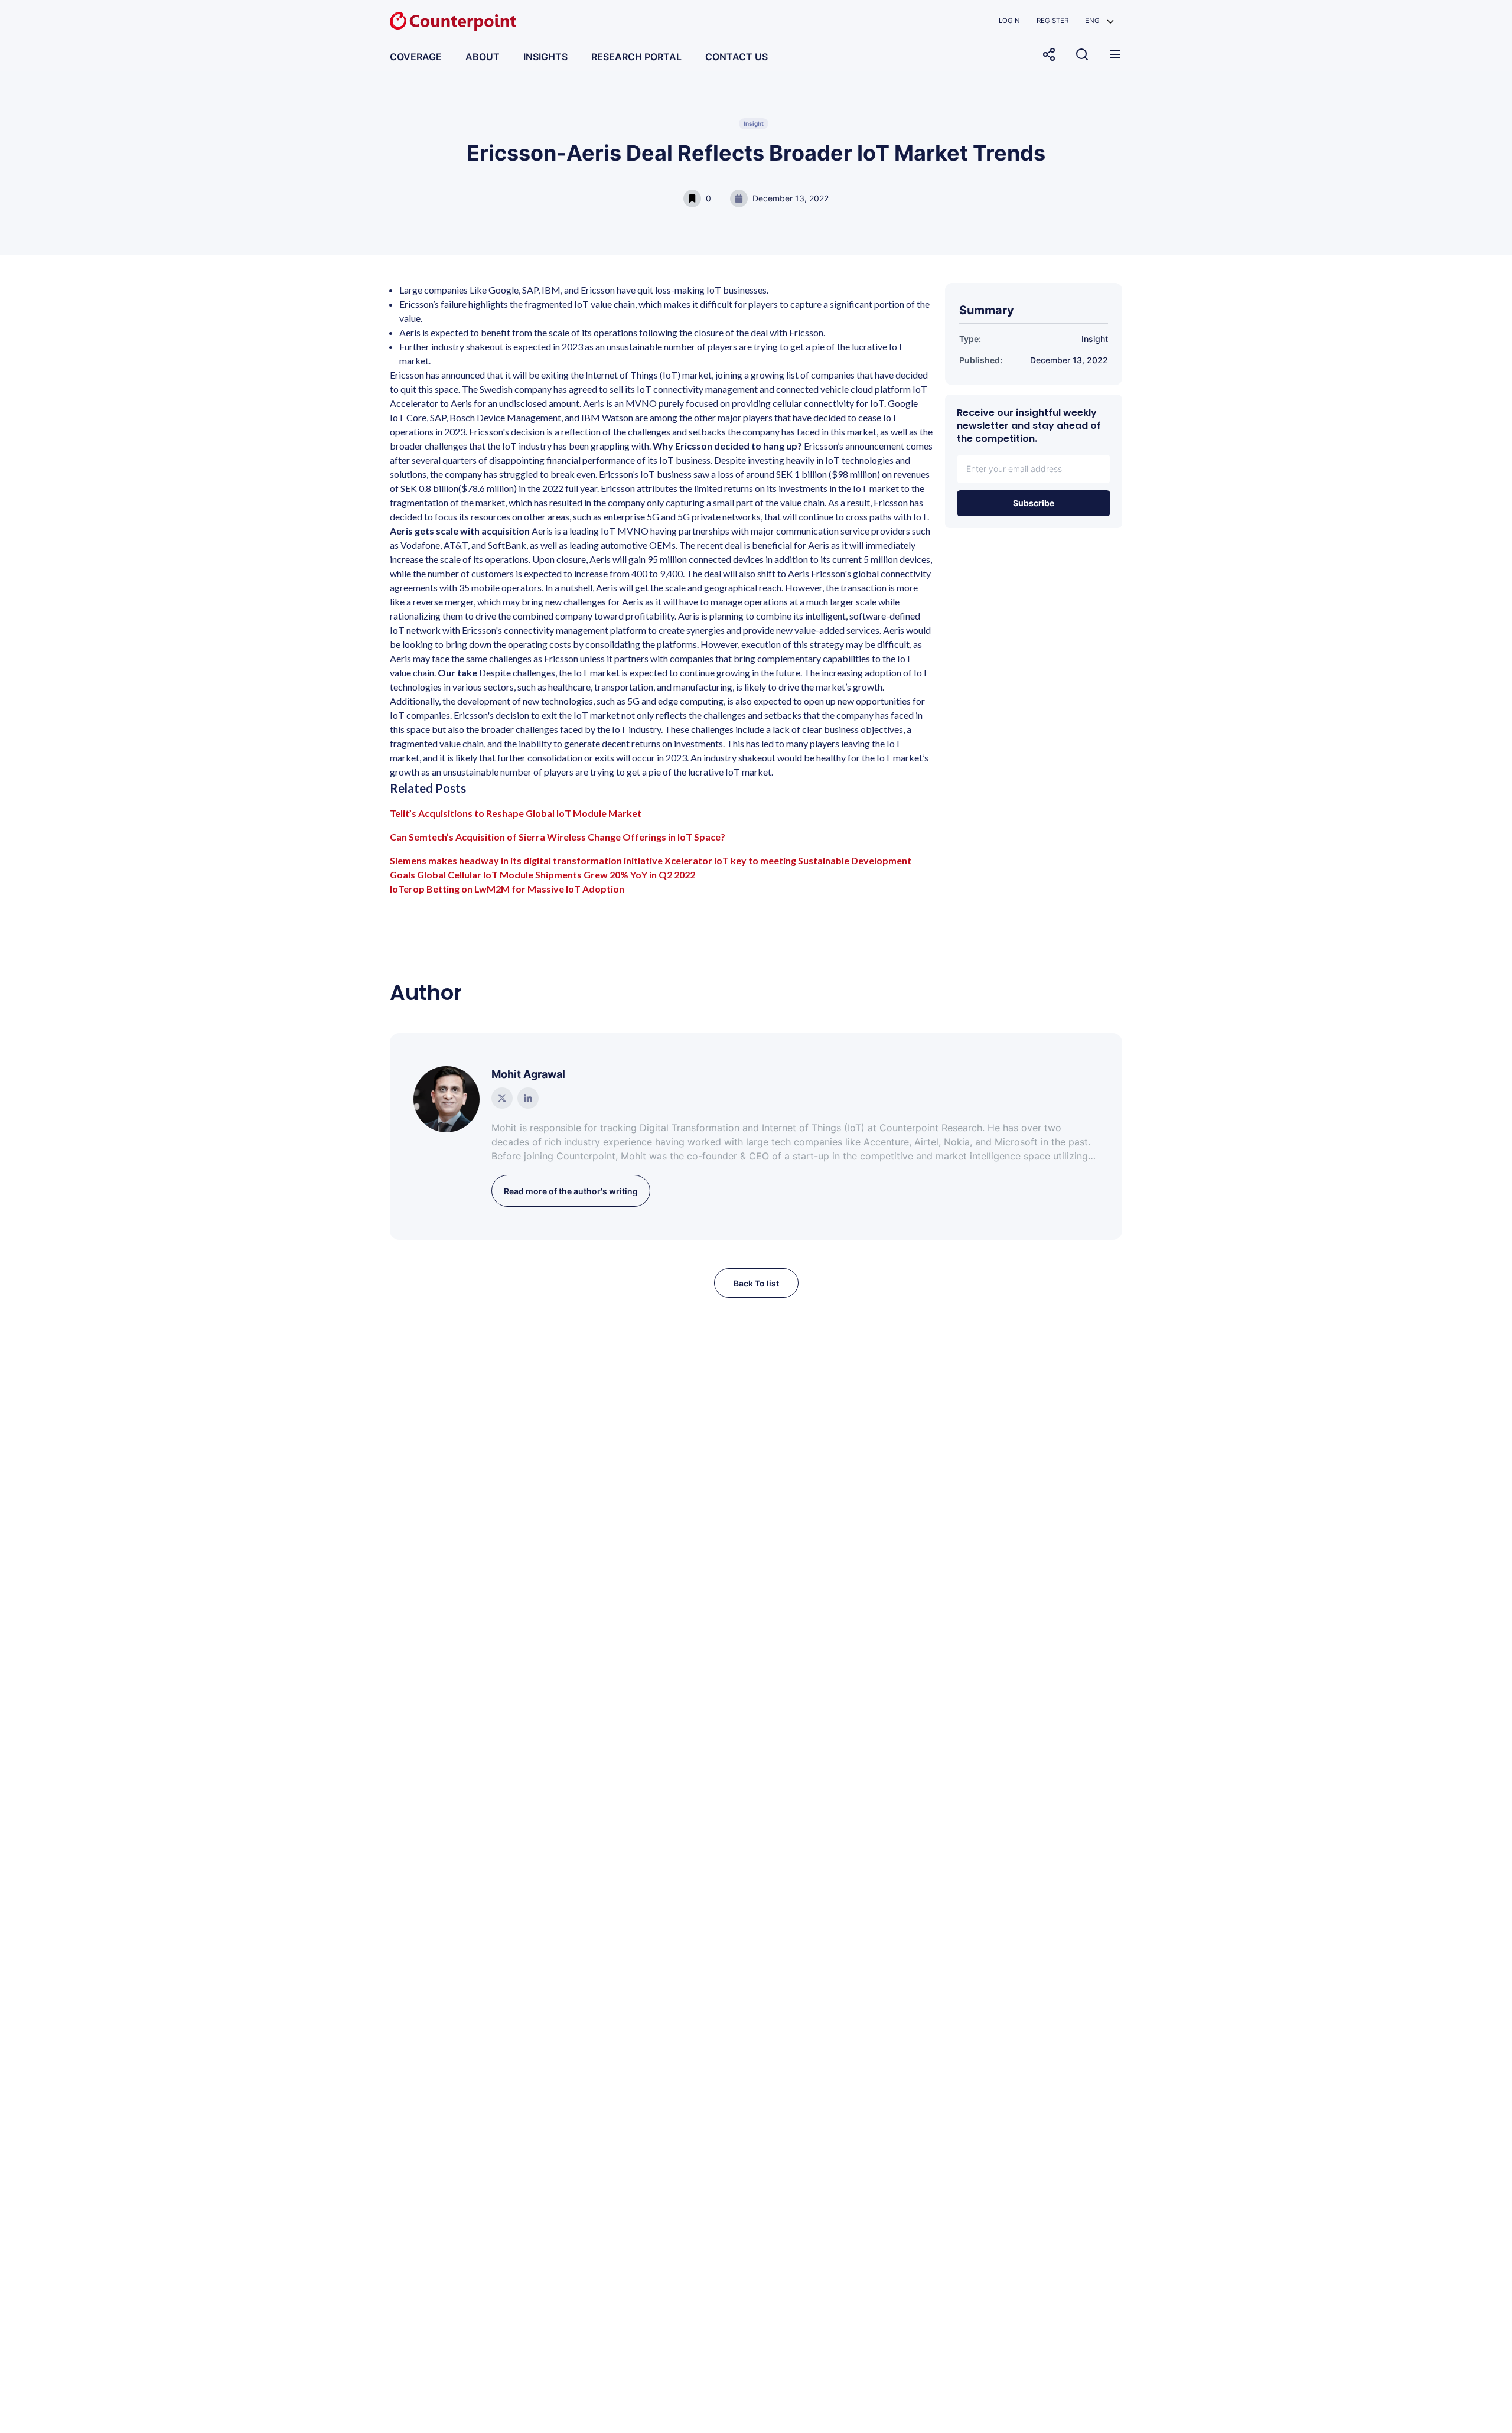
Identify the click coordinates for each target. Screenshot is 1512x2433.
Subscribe (1034, 503)
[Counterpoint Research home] (453, 21)
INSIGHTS (545, 57)
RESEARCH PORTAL (636, 57)
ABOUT (483, 57)
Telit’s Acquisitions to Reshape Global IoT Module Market (516, 813)
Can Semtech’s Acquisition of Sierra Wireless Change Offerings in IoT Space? (558, 837)
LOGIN (1009, 21)
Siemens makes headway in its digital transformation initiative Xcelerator (551, 860)
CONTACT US (737, 57)
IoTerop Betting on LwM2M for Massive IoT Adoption (507, 889)
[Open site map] (1115, 54)
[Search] (1082, 54)
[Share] (1049, 54)
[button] (1099, 21)
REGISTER (1052, 21)
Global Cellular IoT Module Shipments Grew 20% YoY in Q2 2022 (556, 874)
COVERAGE (416, 57)
